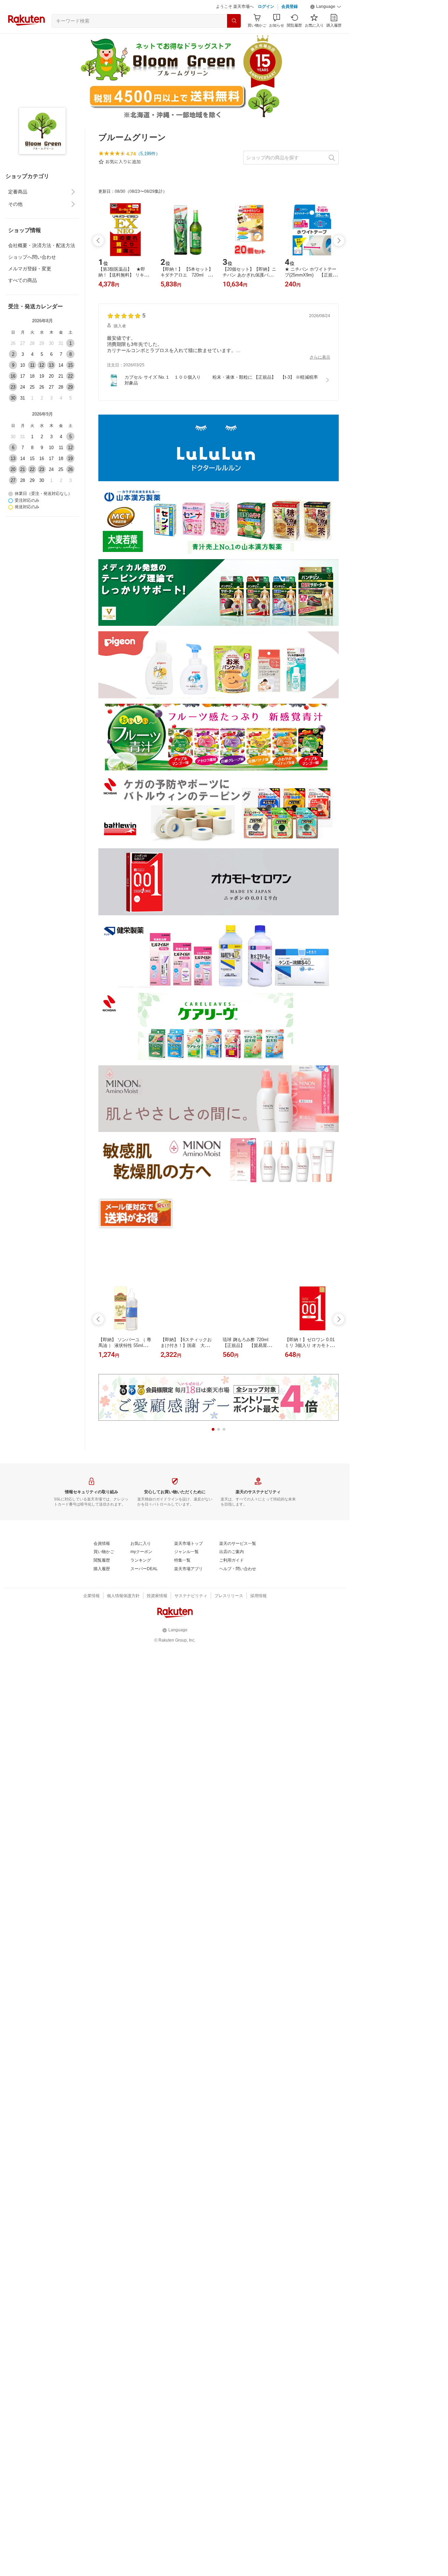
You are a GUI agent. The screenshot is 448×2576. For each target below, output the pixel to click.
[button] (326, 24)
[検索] (234, 38)
